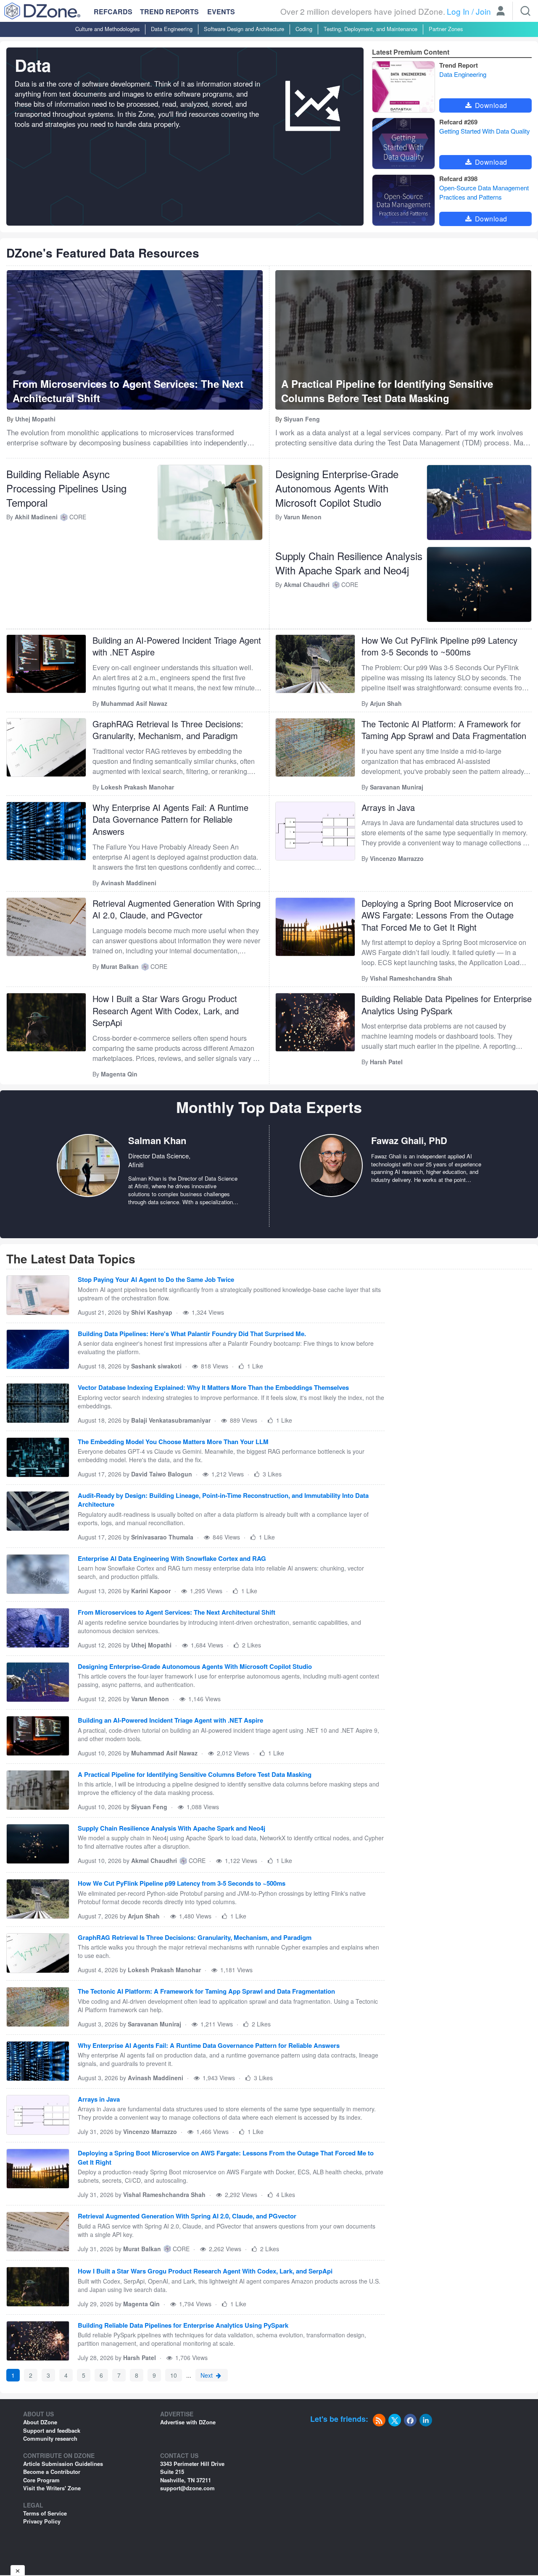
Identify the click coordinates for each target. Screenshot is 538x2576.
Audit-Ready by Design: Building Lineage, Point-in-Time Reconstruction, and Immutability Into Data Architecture (223, 1500)
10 (174, 2375)
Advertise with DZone (188, 2422)
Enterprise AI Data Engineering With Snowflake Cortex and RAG (172, 1559)
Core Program (41, 2480)
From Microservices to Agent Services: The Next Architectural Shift (177, 1612)
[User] (501, 12)
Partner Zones (446, 29)
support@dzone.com (187, 2488)
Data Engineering (172, 29)
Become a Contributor (52, 2472)
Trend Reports (169, 12)
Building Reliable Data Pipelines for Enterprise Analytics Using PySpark (447, 1005)
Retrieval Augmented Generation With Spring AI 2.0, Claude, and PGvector (177, 909)
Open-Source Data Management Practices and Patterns (484, 192)
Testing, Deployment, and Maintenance (371, 29)
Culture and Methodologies (107, 29)
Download (490, 105)
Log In (458, 11)
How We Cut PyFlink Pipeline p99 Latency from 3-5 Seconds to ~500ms (439, 646)
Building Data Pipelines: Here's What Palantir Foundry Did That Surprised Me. (192, 1334)
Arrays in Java (388, 807)
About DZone (40, 2422)
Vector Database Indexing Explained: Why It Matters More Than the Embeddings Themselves (213, 1388)
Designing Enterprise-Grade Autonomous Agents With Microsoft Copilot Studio (337, 488)
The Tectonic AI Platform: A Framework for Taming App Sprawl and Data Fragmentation (444, 730)
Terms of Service (45, 2513)
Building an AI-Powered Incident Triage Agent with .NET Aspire (177, 646)
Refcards (113, 12)
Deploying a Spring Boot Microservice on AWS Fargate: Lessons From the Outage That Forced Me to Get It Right (438, 915)
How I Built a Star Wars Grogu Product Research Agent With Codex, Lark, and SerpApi (166, 1010)
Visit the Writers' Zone (52, 2488)
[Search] (525, 11)
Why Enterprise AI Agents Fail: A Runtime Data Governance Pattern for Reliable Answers (170, 819)
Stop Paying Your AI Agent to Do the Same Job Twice (156, 1280)
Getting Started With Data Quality (485, 131)
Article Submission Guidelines (63, 2464)
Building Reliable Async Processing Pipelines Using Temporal (66, 488)
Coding (304, 29)
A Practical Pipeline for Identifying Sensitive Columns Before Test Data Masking (195, 1775)
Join (483, 11)
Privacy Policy (42, 2521)
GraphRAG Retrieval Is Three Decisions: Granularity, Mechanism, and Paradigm (168, 730)
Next (207, 2375)
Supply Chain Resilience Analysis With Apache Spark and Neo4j (349, 563)
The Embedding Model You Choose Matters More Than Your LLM (173, 1442)
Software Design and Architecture (244, 29)
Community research (50, 2438)
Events (221, 12)
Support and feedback (52, 2430)
